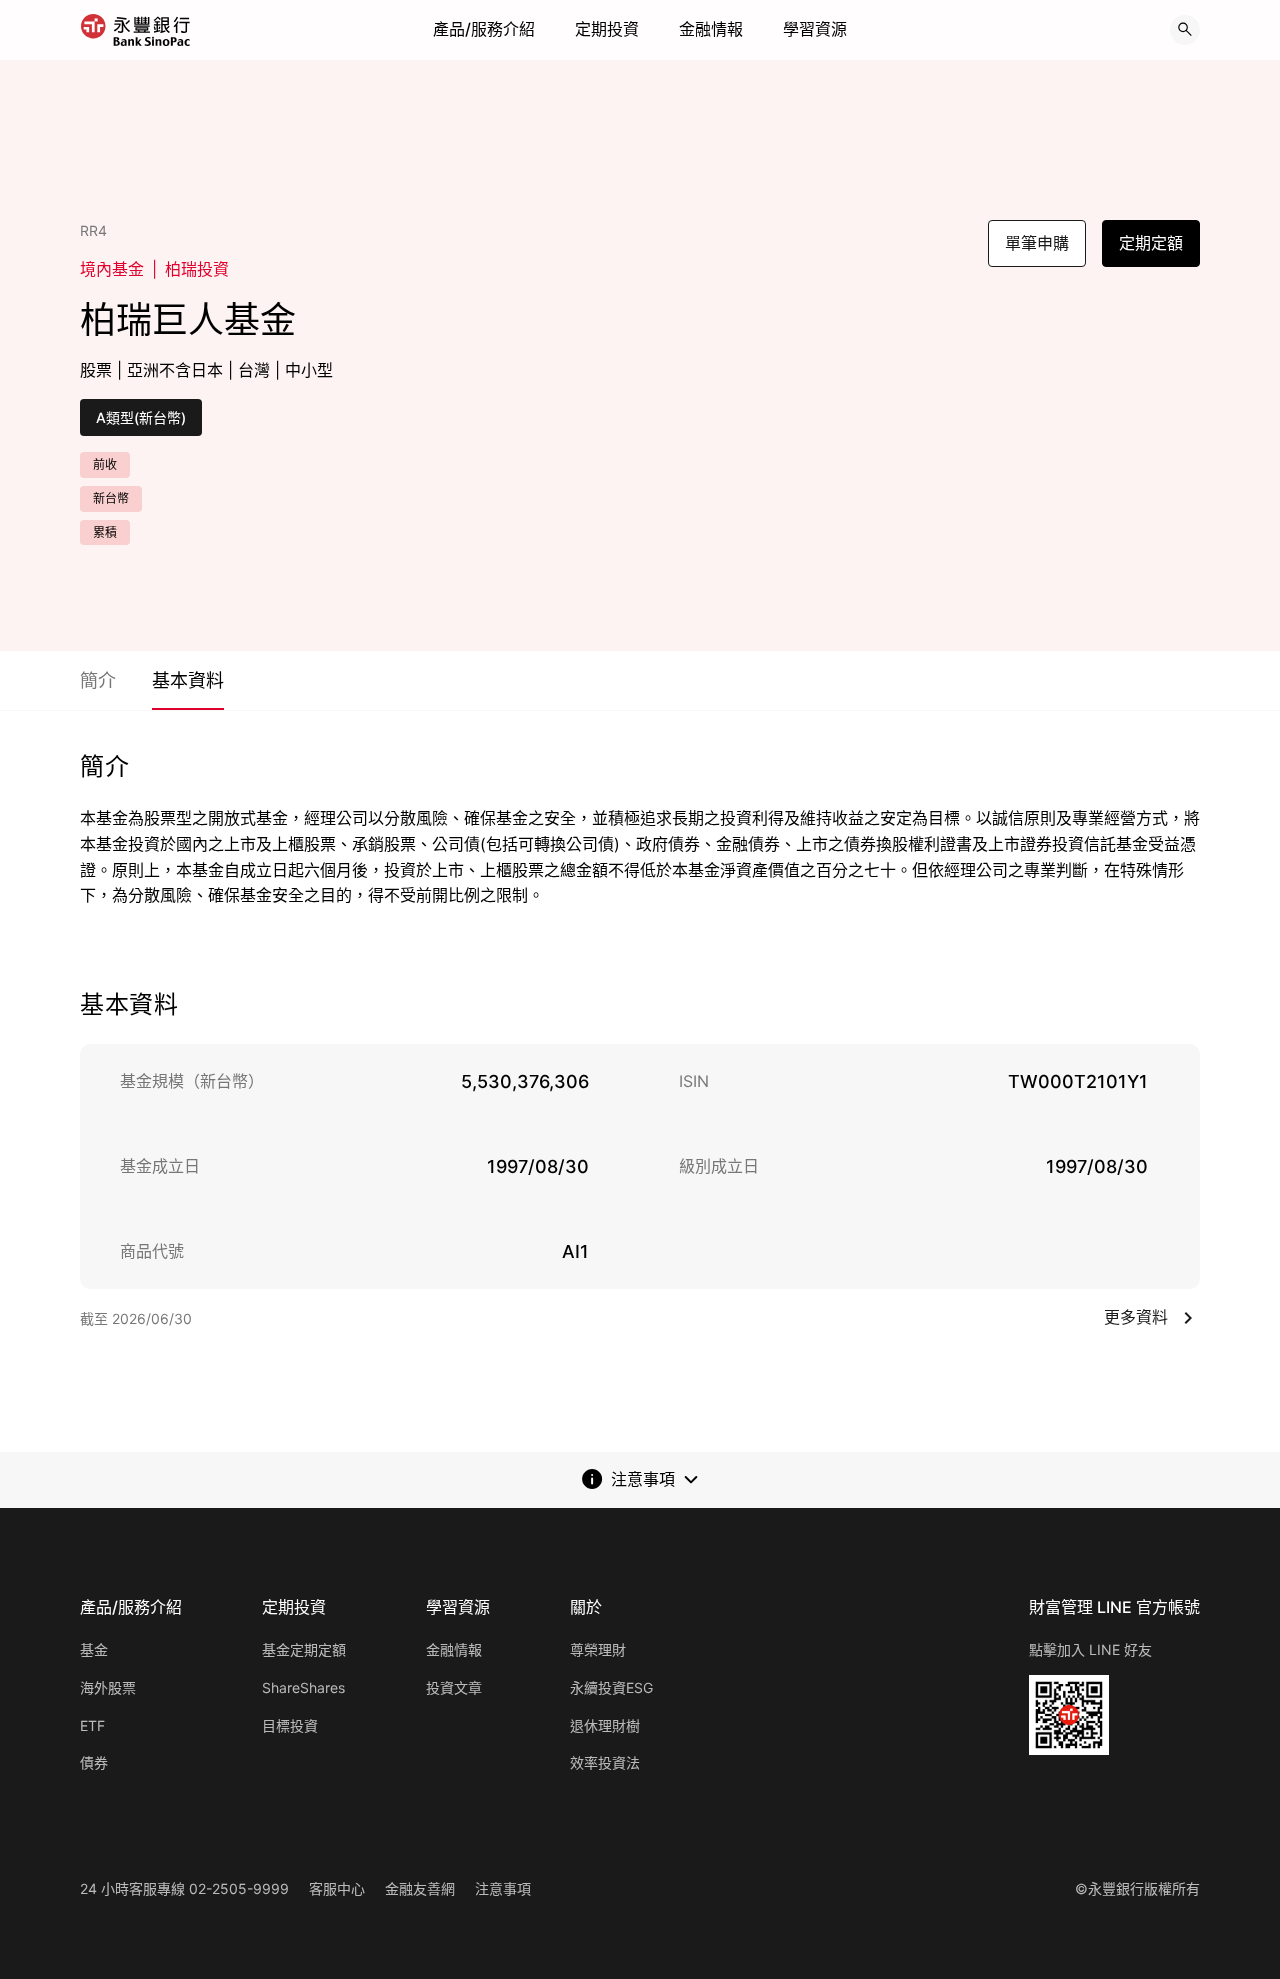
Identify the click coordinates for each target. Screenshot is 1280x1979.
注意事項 (503, 1888)
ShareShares (303, 1687)
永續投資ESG (611, 1687)
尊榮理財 (598, 1649)
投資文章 (454, 1687)
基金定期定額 (304, 1649)
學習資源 (815, 29)
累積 (105, 532)
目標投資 (290, 1725)
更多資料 (1136, 1317)
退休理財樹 (605, 1725)
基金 (94, 1649)
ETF (92, 1725)
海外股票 (108, 1687)
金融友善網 (420, 1888)
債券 (94, 1762)
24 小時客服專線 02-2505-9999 (184, 1888)
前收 (105, 464)
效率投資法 (605, 1762)
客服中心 (337, 1888)
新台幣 (111, 498)
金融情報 (711, 29)
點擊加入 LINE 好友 (1090, 1649)
